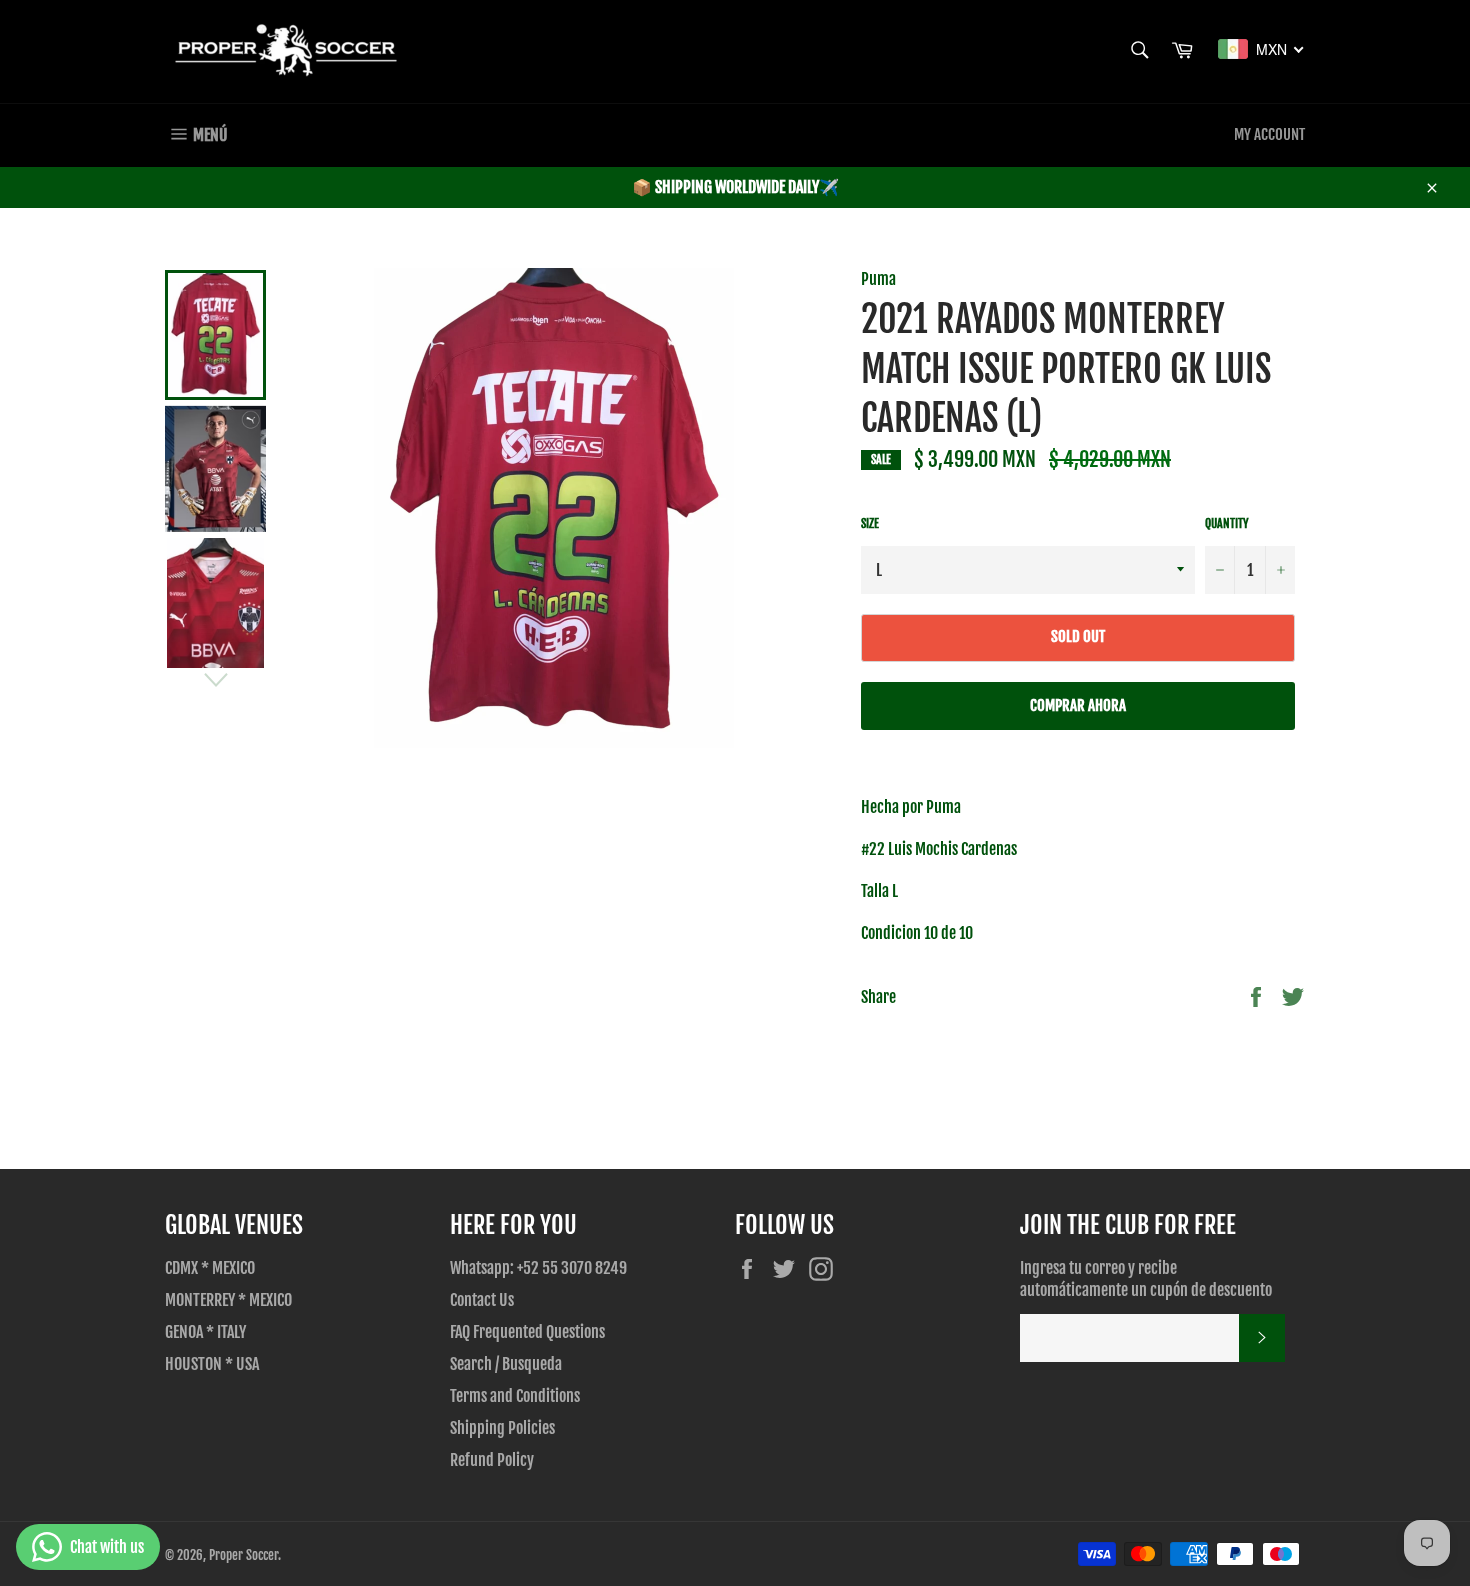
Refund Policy (492, 1460)
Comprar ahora (1078, 705)
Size (870, 523)
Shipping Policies (502, 1428)
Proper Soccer (243, 1555)
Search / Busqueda (506, 1364)
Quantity (1227, 523)
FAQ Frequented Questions (527, 1332)
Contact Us (482, 1300)
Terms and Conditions (515, 1396)
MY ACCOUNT (1269, 134)
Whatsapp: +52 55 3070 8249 (538, 1268)
